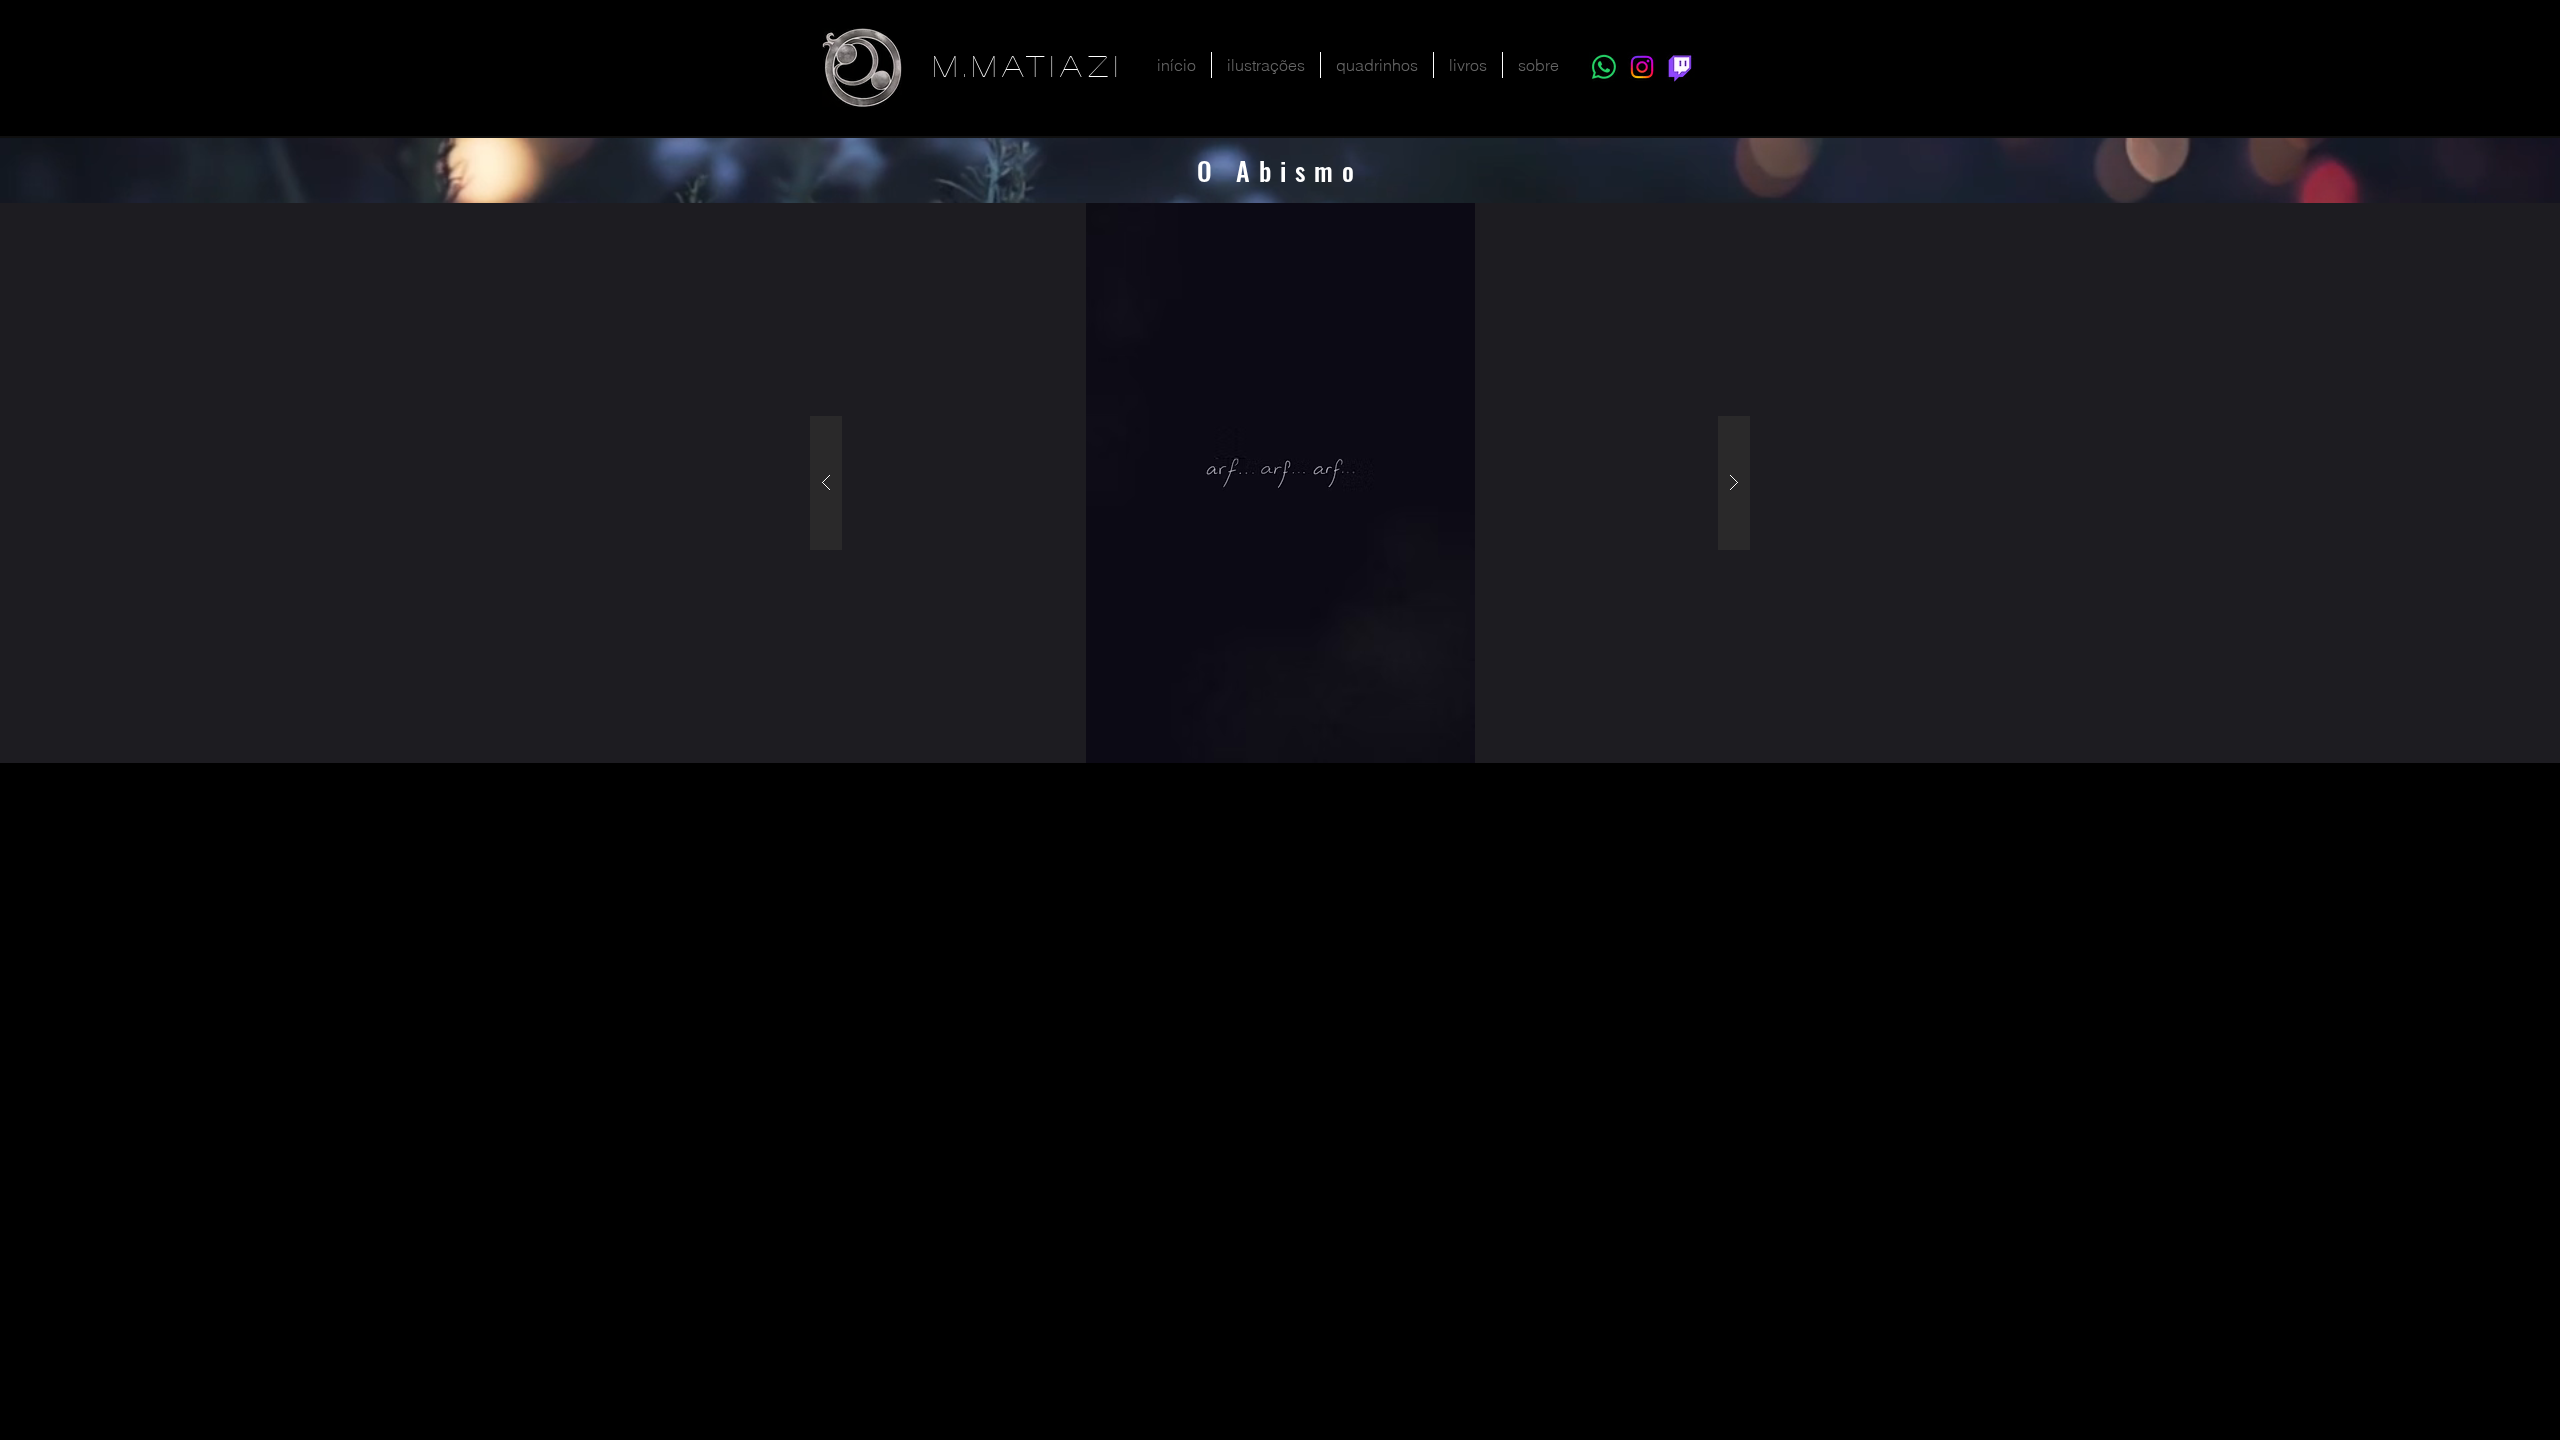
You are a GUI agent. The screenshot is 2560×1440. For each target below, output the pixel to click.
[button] (1266, 65)
